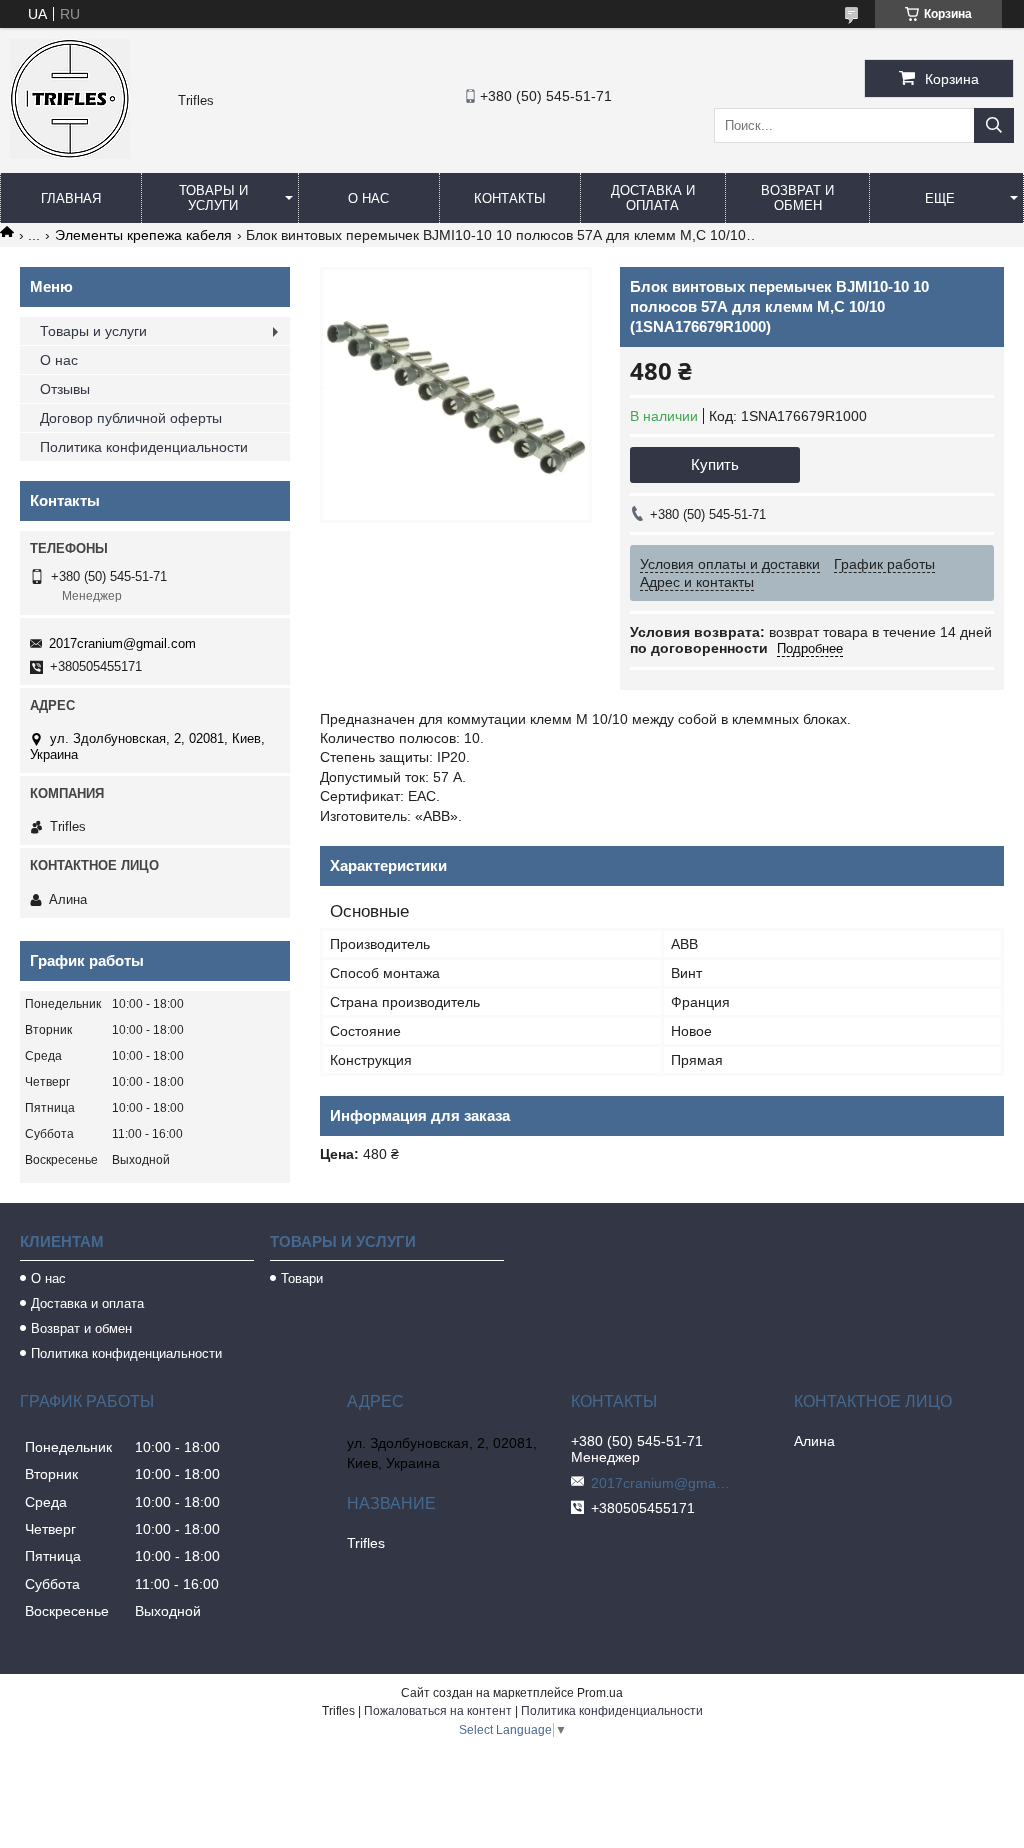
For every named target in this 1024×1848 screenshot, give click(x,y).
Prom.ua (600, 1693)
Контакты (510, 198)
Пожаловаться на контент (438, 1711)
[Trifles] (70, 154)
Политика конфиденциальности (144, 447)
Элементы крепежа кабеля (143, 235)
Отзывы (65, 389)
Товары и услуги (213, 198)
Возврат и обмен (797, 198)
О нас (368, 198)
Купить (715, 464)
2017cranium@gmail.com (122, 643)
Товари (302, 1278)
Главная (71, 198)
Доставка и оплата (653, 198)
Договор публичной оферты (131, 418)
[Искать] (994, 125)
